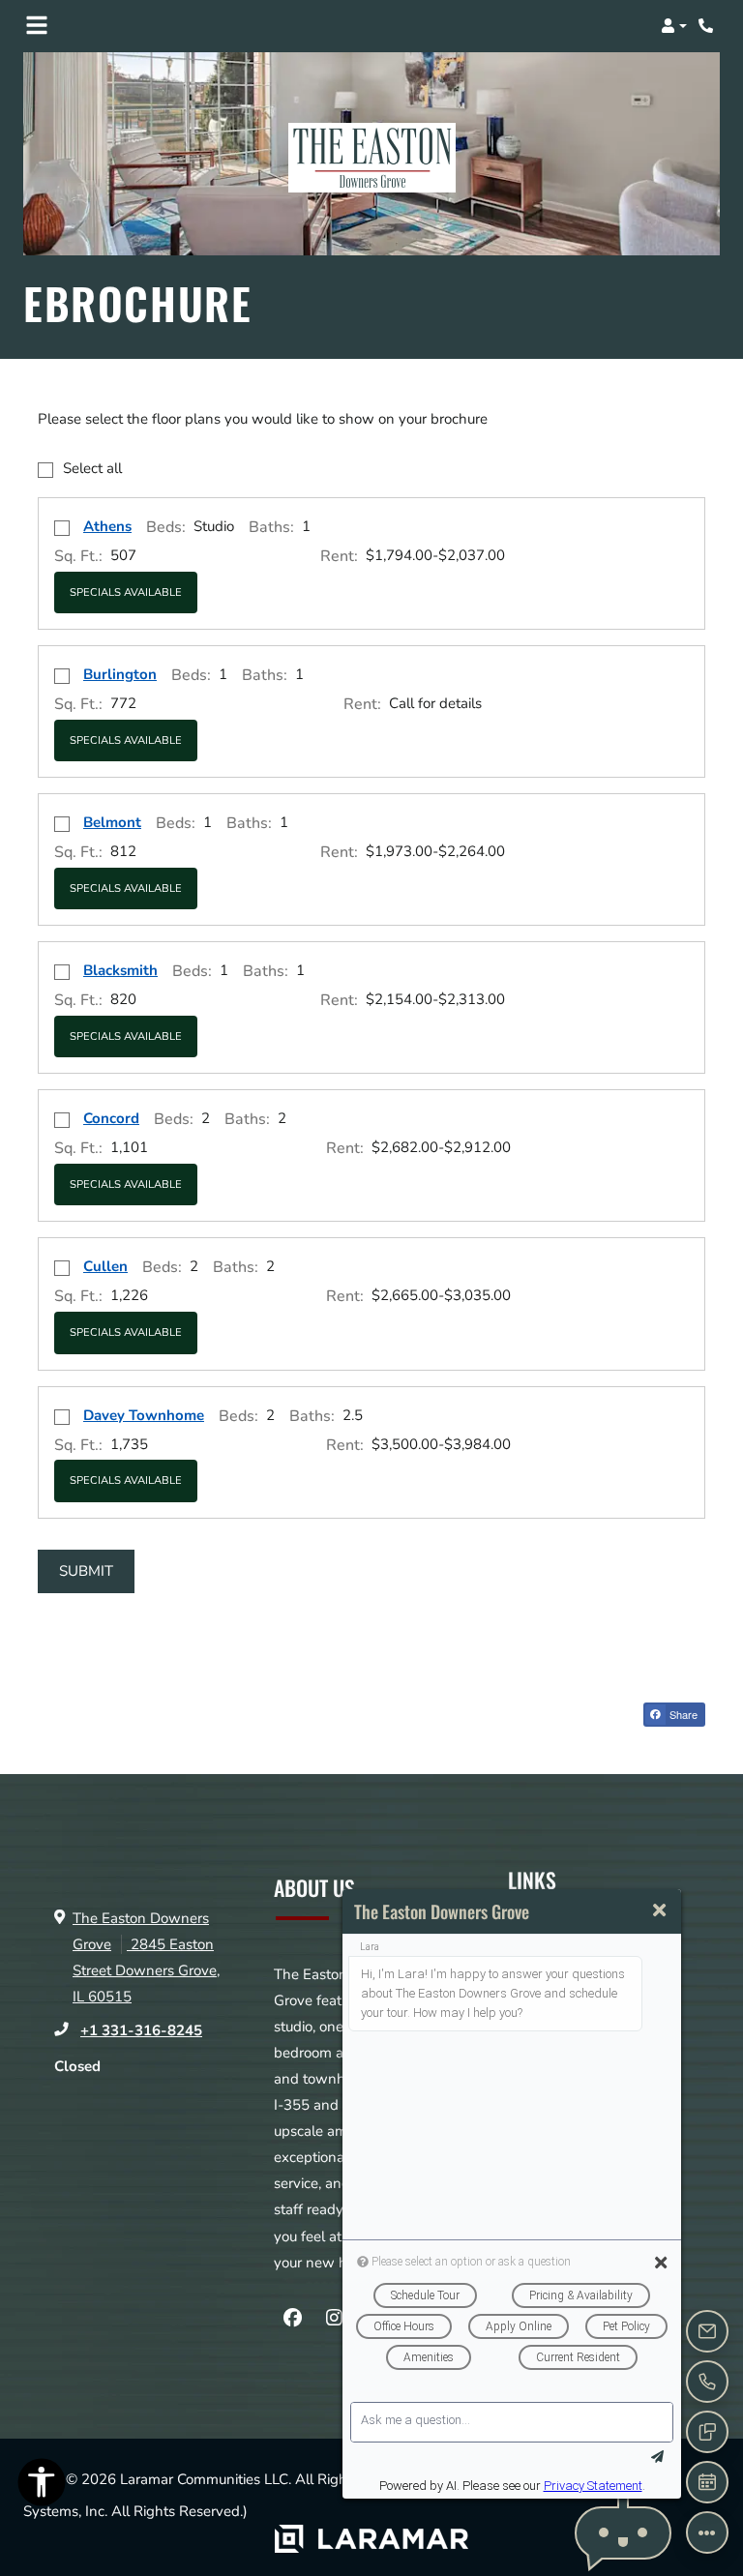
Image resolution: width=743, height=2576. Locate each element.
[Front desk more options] (707, 2532)
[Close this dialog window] (659, 1911)
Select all (92, 468)
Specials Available (126, 592)
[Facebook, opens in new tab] (293, 2319)
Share (682, 1714)
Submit (86, 1571)
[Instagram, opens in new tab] (335, 2319)
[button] (674, 26)
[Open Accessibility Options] (42, 2487)
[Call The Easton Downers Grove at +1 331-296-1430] (708, 26)
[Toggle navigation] (37, 26)
